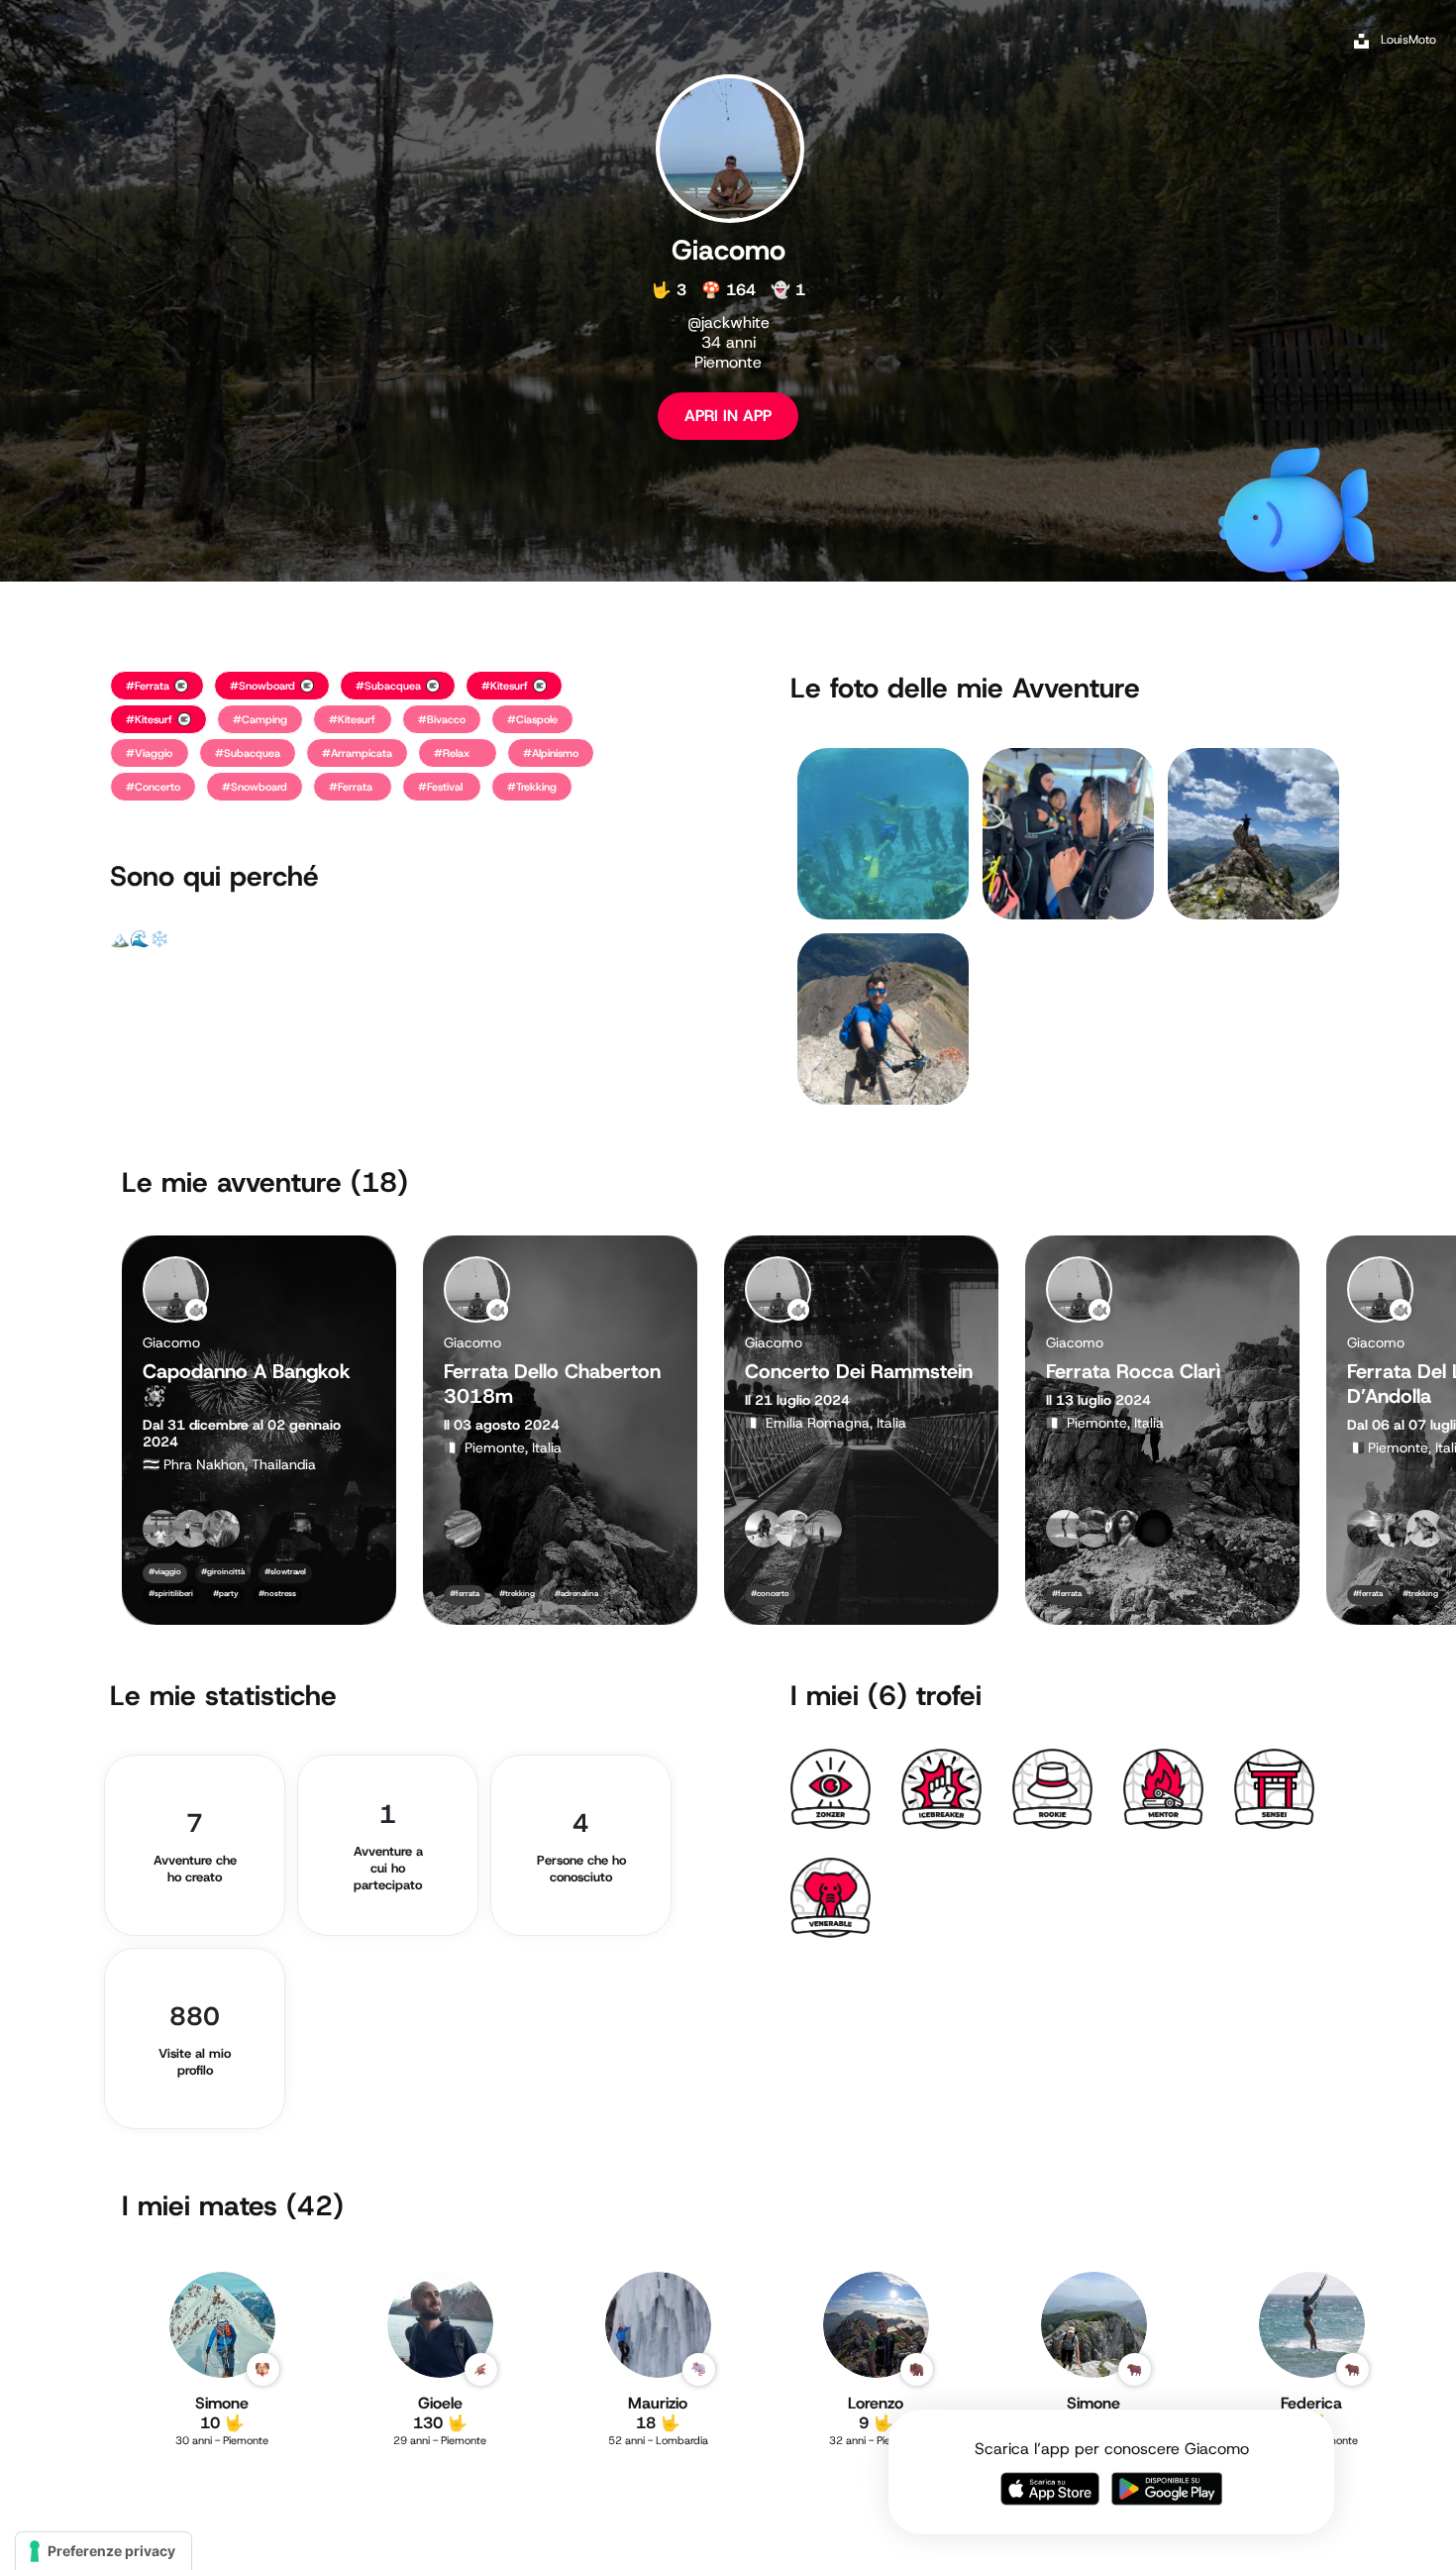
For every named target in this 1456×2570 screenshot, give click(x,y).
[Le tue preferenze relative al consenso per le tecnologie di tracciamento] (104, 2551)
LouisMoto (1408, 40)
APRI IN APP (728, 416)
